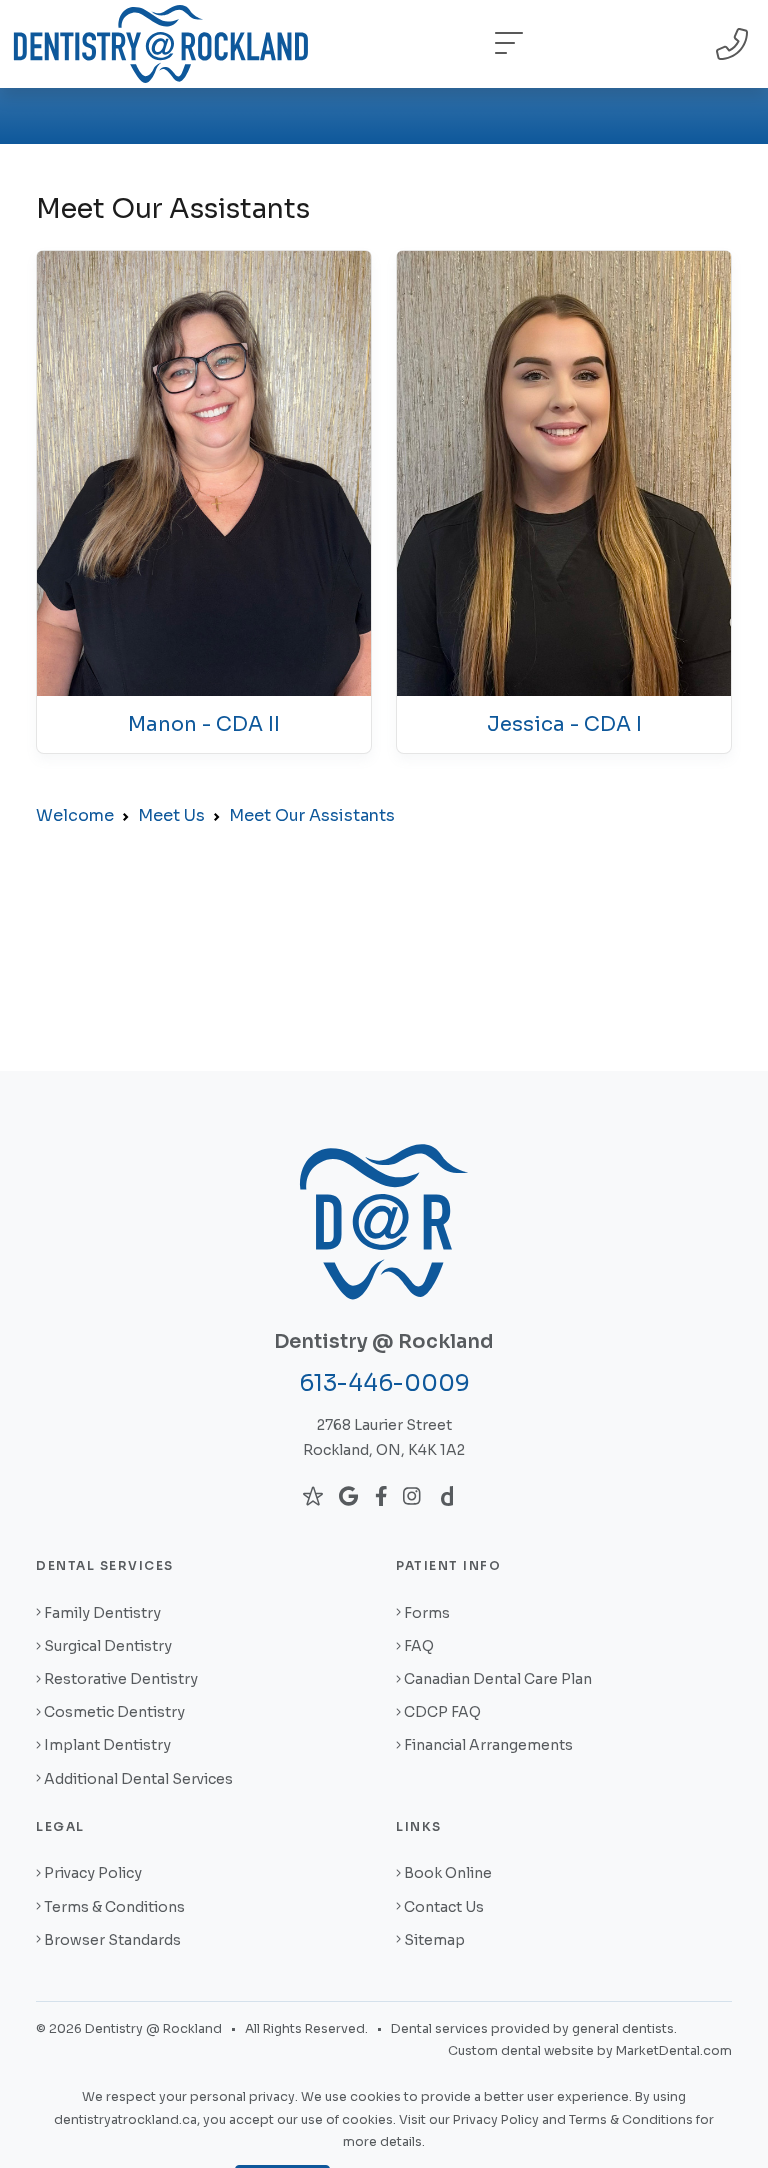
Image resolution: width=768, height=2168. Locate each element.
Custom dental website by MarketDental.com (590, 2051)
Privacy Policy (93, 1873)
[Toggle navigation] (509, 44)
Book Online (448, 1873)
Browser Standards (112, 1940)
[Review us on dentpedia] (447, 1496)
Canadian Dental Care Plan (498, 1679)
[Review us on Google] (348, 1496)
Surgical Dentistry (108, 1646)
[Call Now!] (732, 44)
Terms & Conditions (114, 1907)
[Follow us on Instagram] (412, 1496)
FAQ (419, 1646)
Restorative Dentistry (121, 1679)
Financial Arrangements (488, 1745)
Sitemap (434, 1940)
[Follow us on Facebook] (381, 1496)
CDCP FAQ (442, 1712)
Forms (427, 1613)
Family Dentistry (102, 1613)
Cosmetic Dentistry (114, 1712)
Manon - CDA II (204, 724)
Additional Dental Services (138, 1779)
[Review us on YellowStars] (313, 1496)
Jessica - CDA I (564, 724)
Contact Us (444, 1907)
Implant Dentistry (107, 1745)
